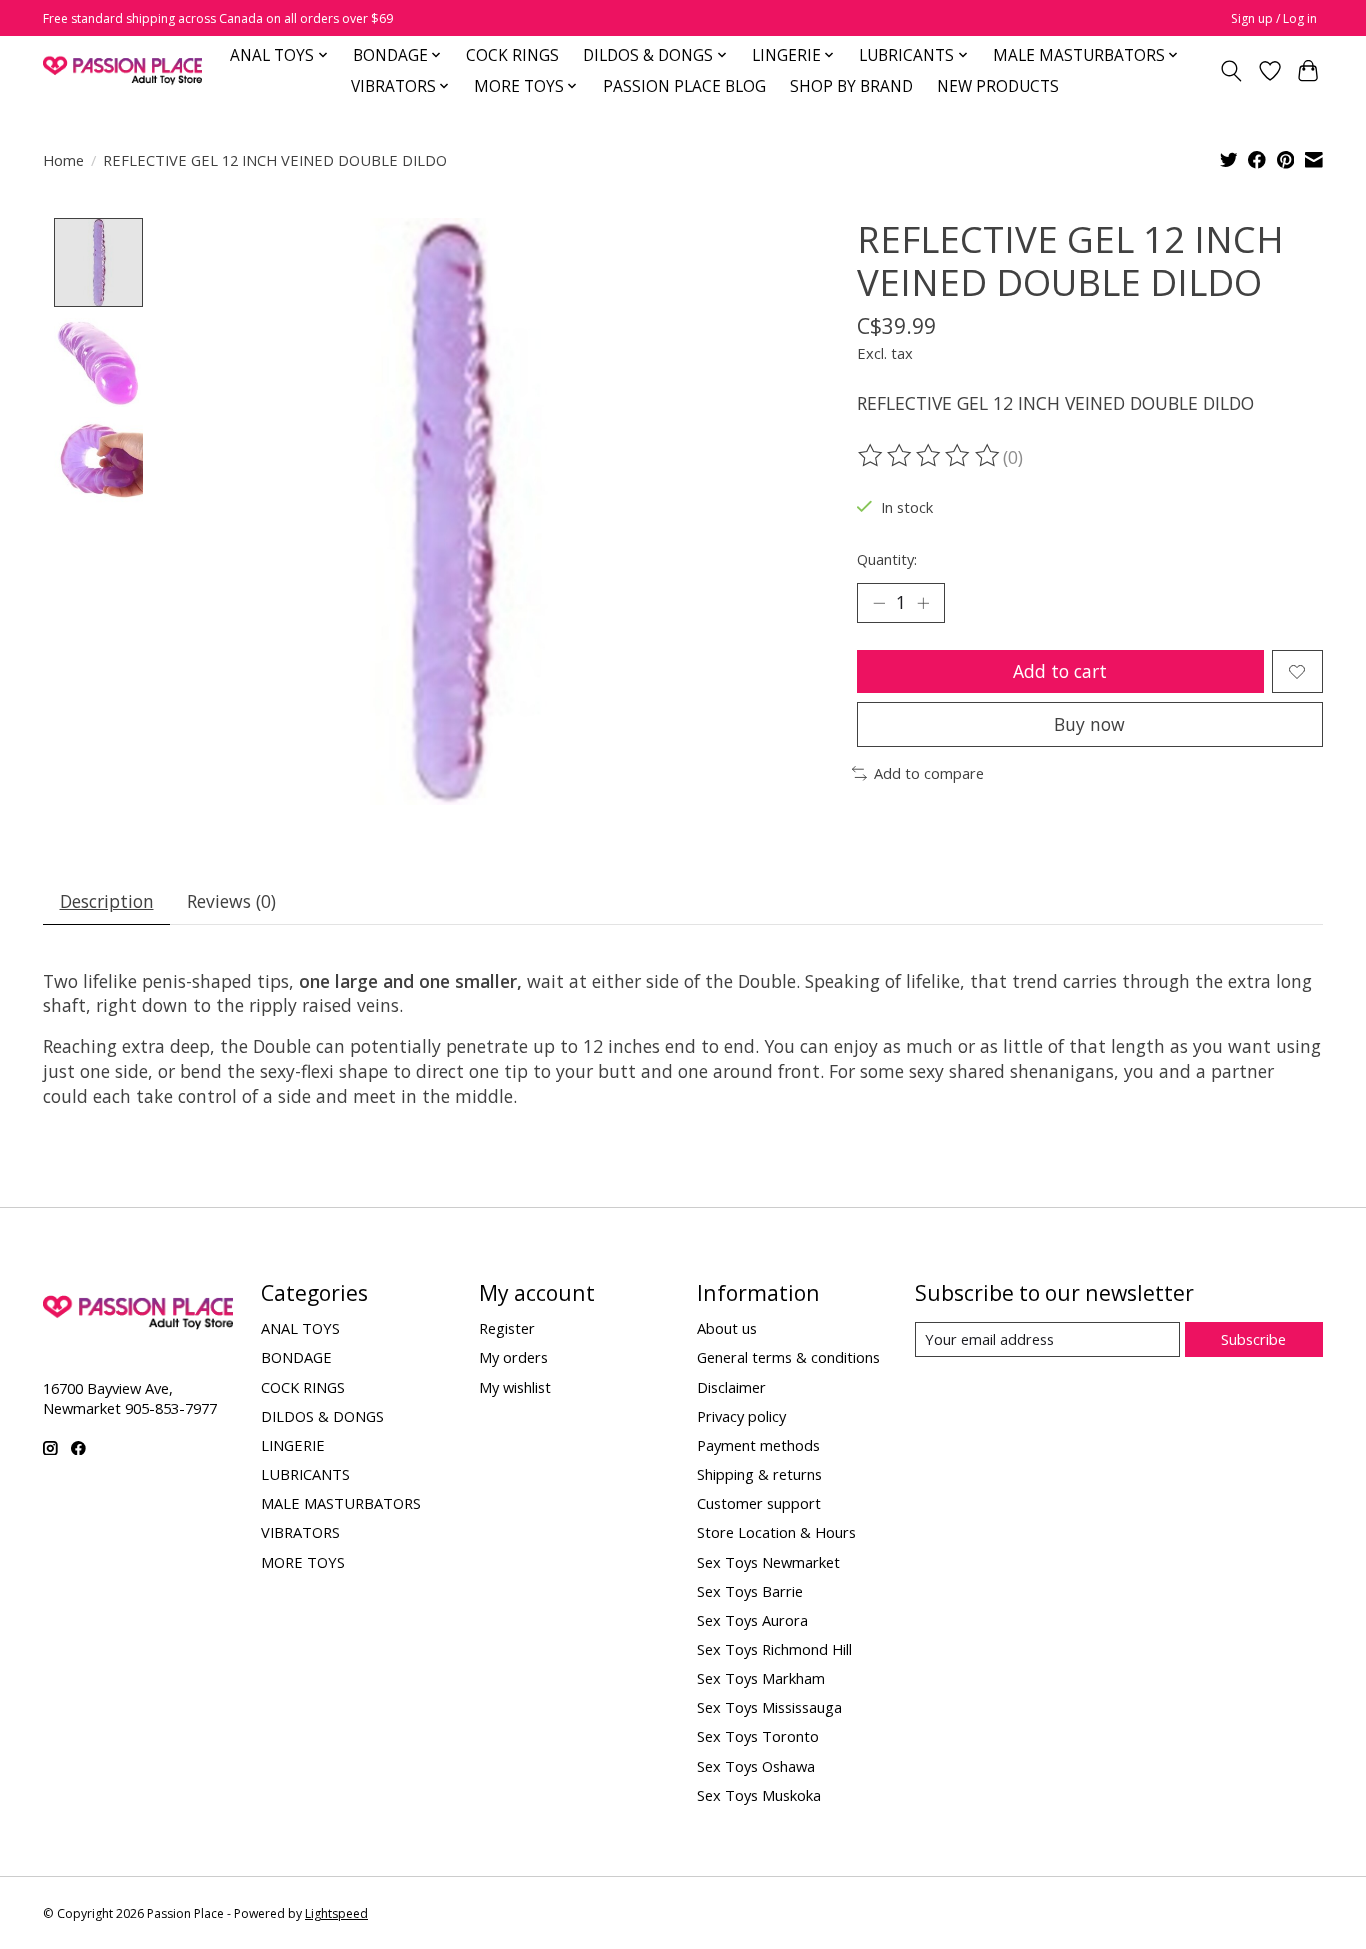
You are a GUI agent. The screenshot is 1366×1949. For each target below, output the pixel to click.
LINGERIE (293, 1445)
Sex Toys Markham (761, 1678)
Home (63, 160)
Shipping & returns (759, 1474)
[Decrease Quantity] (879, 603)
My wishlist (515, 1387)
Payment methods (758, 1445)
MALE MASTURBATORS (341, 1503)
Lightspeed (336, 1913)
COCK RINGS (512, 55)
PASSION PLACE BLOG (684, 86)
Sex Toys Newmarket (768, 1562)
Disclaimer (731, 1387)
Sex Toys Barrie (750, 1591)
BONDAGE (296, 1357)
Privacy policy (741, 1416)
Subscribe (1253, 1339)
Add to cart (1060, 671)
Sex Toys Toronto (758, 1736)
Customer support (759, 1503)
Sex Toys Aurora (752, 1620)
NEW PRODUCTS (998, 86)
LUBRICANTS (305, 1474)
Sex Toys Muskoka (759, 1795)
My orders (513, 1357)
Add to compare (929, 773)
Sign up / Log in (1274, 18)
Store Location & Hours (776, 1532)
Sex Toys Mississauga (769, 1707)
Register (507, 1328)
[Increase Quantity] (923, 603)
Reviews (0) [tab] (231, 901)
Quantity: (887, 559)
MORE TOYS (303, 1562)
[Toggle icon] (1231, 71)
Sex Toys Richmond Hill (774, 1649)
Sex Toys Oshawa (756, 1766)
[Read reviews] (930, 456)
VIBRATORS (300, 1532)
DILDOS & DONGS (322, 1416)
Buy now (1089, 724)
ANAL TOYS (300, 1328)
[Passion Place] (122, 70)
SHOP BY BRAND (851, 86)
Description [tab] (107, 901)
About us (727, 1328)
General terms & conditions (788, 1357)
